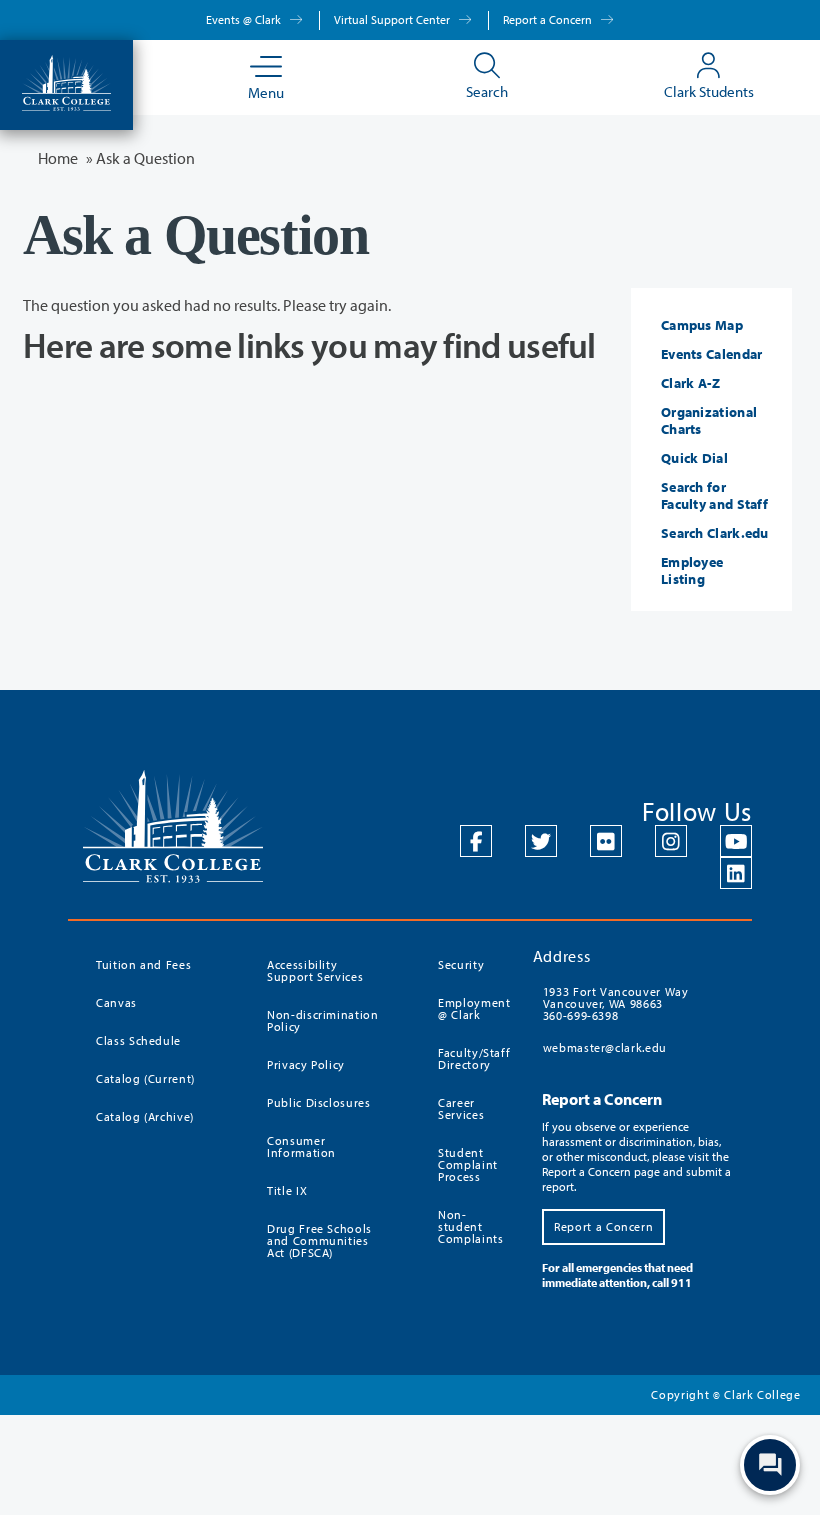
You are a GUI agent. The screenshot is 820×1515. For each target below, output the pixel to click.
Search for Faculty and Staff (714, 495)
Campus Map (702, 325)
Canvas (116, 1002)
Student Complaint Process (468, 1164)
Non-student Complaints (471, 1226)
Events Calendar (712, 354)
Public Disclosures (319, 1102)
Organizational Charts (709, 420)
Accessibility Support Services (315, 970)
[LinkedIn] (736, 873)
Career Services (461, 1108)
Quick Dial (694, 458)
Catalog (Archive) (145, 1116)
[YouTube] (736, 841)
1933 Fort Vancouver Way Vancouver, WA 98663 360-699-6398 (616, 1003)
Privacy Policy (306, 1064)
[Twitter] (541, 841)
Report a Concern (549, 19)
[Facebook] (476, 841)
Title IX (287, 1190)
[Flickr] (606, 841)
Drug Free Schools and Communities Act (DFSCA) (319, 1240)
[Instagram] (671, 841)
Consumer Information (301, 1146)
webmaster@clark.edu (605, 1047)
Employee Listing (692, 570)
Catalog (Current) (145, 1078)
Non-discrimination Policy (323, 1020)
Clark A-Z (691, 383)
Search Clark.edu (715, 533)
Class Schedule (138, 1040)
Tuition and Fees (143, 964)
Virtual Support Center (393, 19)
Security (461, 964)
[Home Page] (66, 81)
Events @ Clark (245, 19)
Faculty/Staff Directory (473, 1058)
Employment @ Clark (473, 1008)
